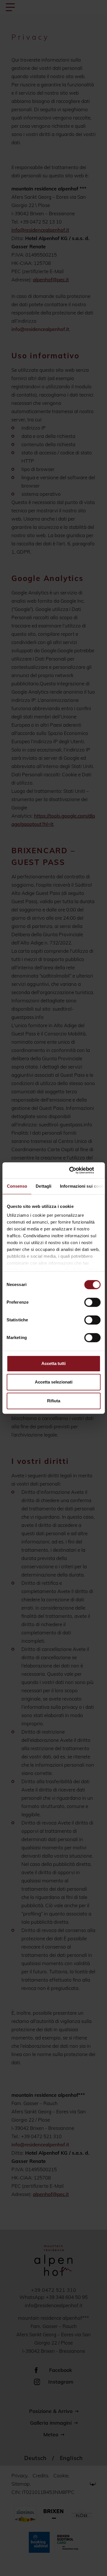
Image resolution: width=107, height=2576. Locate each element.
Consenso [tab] (17, 1186)
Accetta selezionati (54, 1382)
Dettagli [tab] (44, 1186)
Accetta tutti (53, 1363)
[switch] (92, 1302)
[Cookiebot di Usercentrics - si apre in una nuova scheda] (76, 1170)
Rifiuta (54, 1401)
